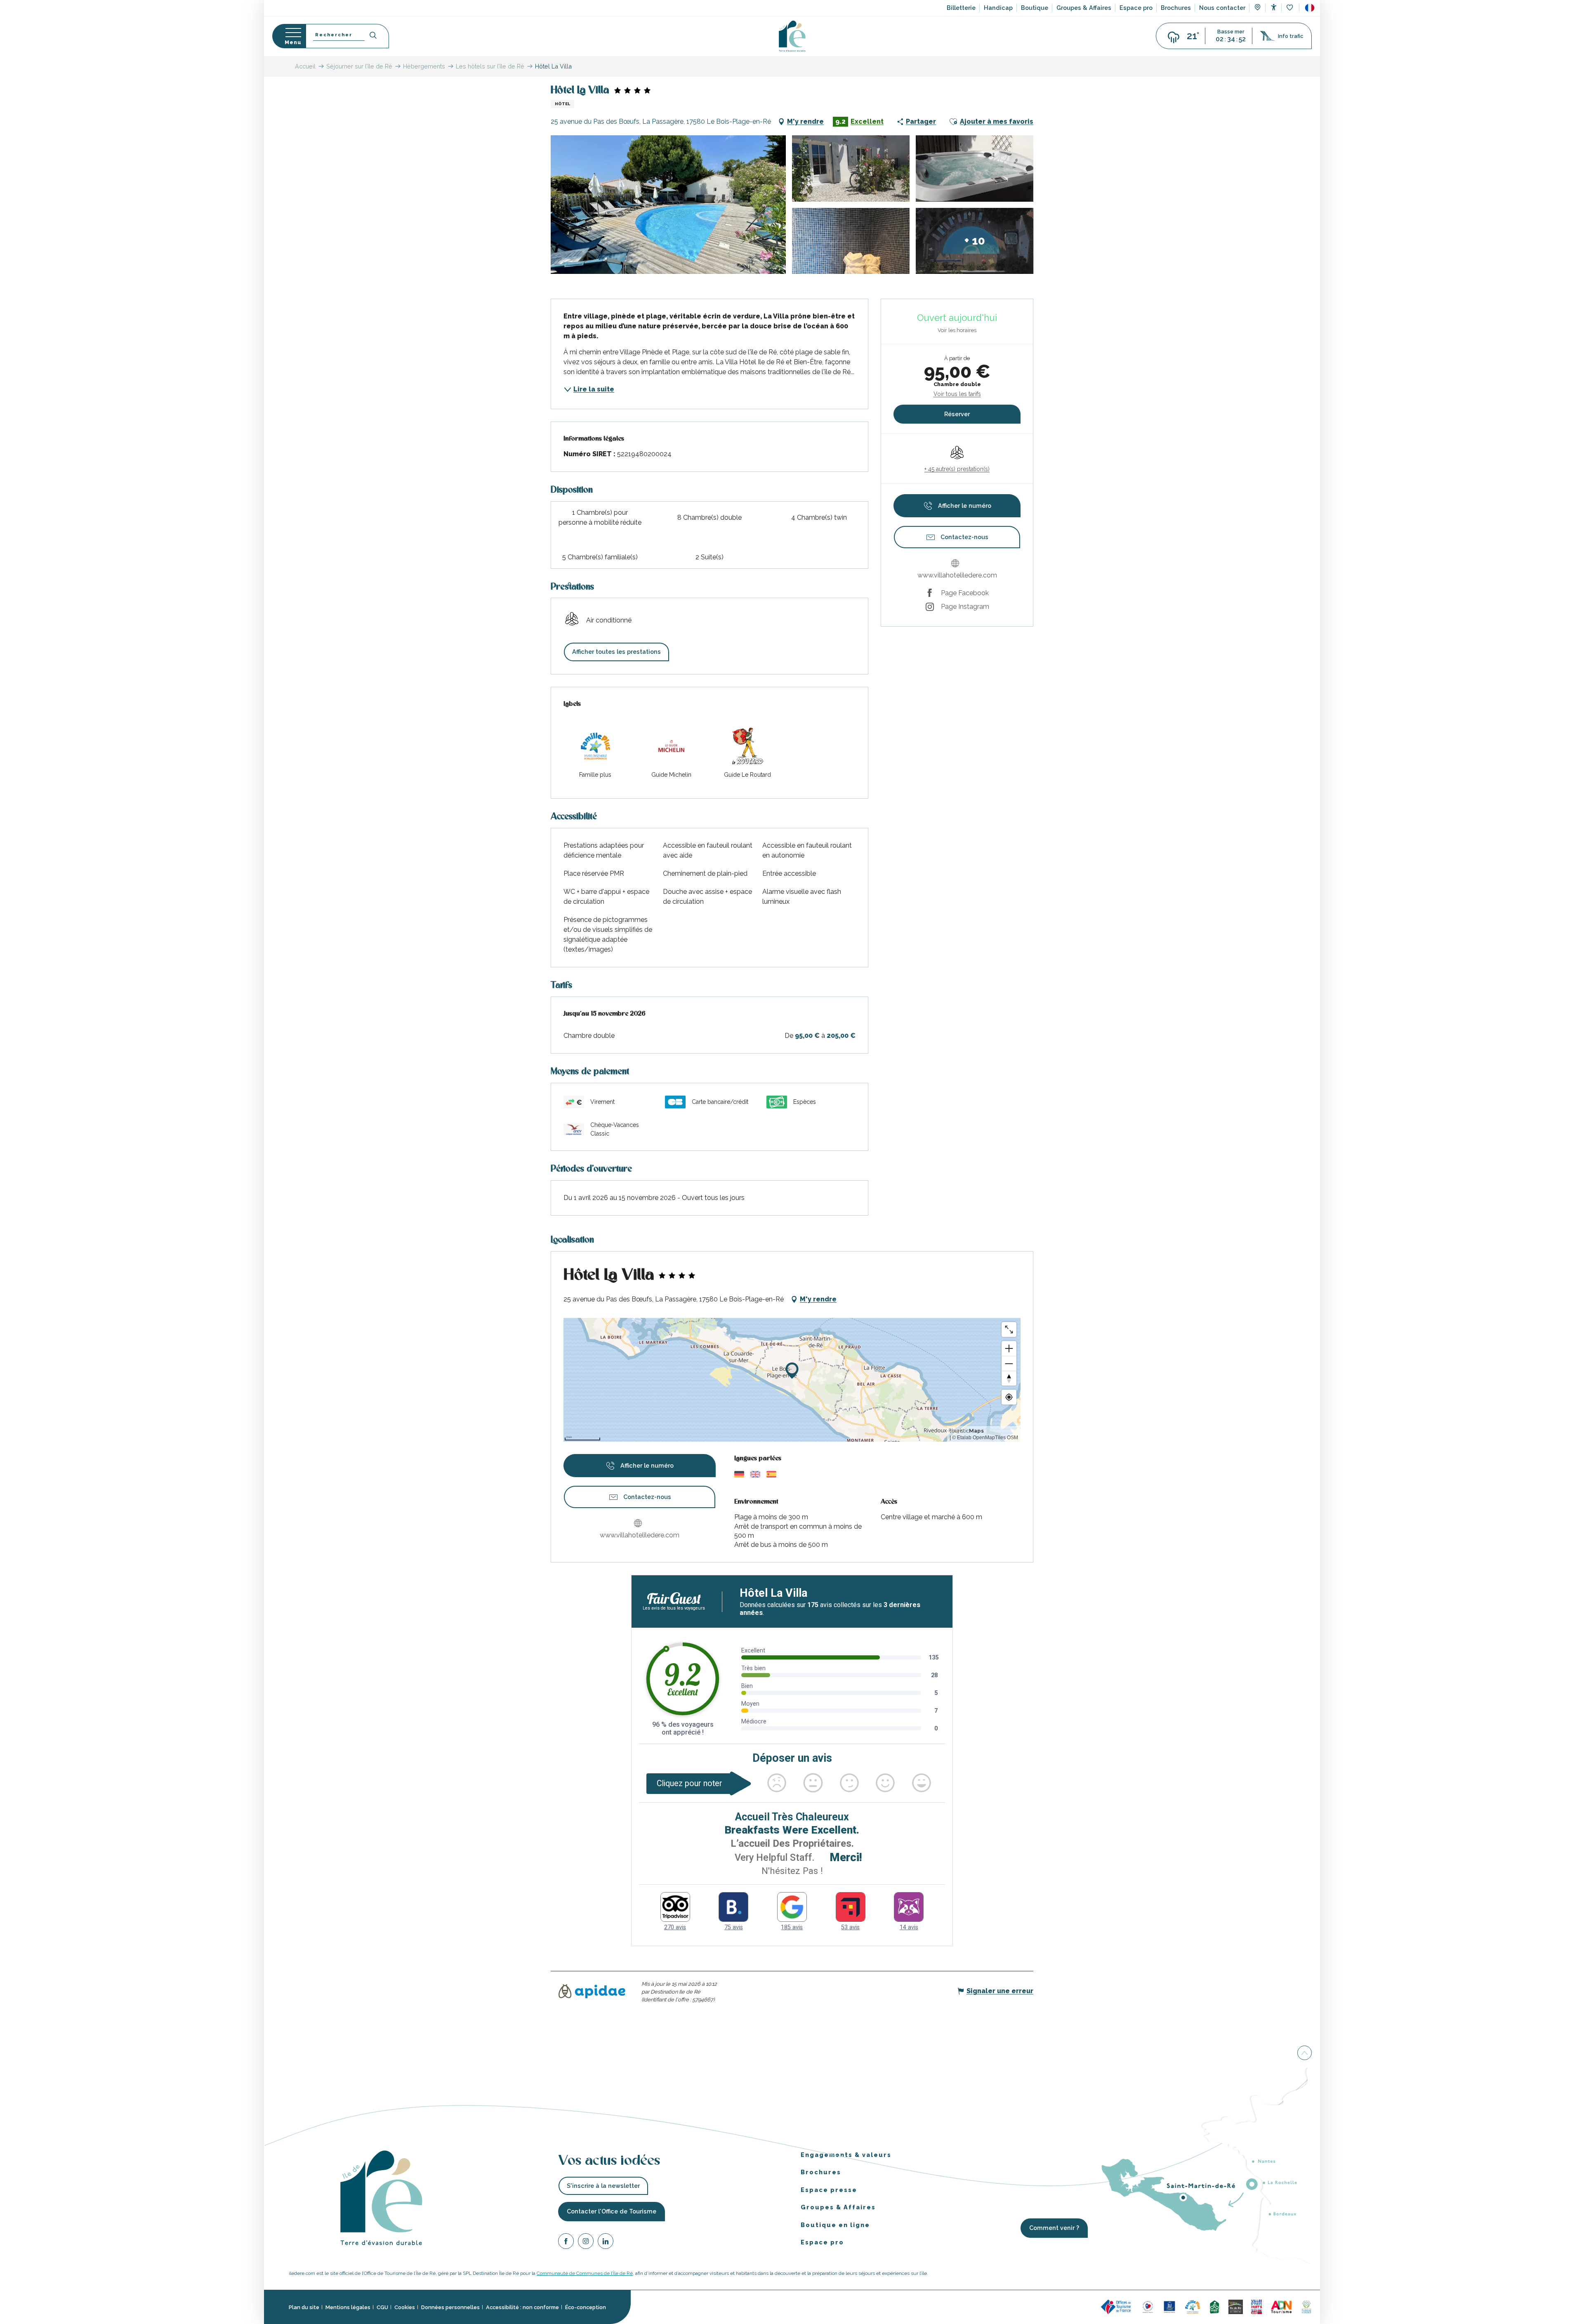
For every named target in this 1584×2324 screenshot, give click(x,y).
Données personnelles (450, 2307)
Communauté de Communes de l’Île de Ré (585, 2273)
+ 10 (975, 241)
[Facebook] (566, 2243)
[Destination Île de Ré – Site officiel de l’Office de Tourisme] (792, 36)
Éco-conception (586, 2307)
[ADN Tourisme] (1281, 2306)
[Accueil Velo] (1214, 2306)
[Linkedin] (606, 2243)
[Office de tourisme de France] (1117, 2306)
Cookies (405, 2307)
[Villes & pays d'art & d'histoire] (1256, 2306)
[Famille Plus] (1193, 2306)
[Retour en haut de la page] (1305, 2054)
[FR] (1310, 8)
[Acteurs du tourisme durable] (1306, 2306)
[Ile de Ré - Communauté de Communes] (1236, 2306)
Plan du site (304, 2307)
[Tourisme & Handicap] (1169, 2306)
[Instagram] (586, 2243)
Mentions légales (348, 2307)
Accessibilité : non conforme (522, 2307)
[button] (1310, 8)
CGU (382, 2307)
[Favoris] (1291, 8)
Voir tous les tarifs (957, 394)
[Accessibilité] (1274, 7)
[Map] (1258, 8)
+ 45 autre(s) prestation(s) (957, 469)
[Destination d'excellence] (1148, 2306)
